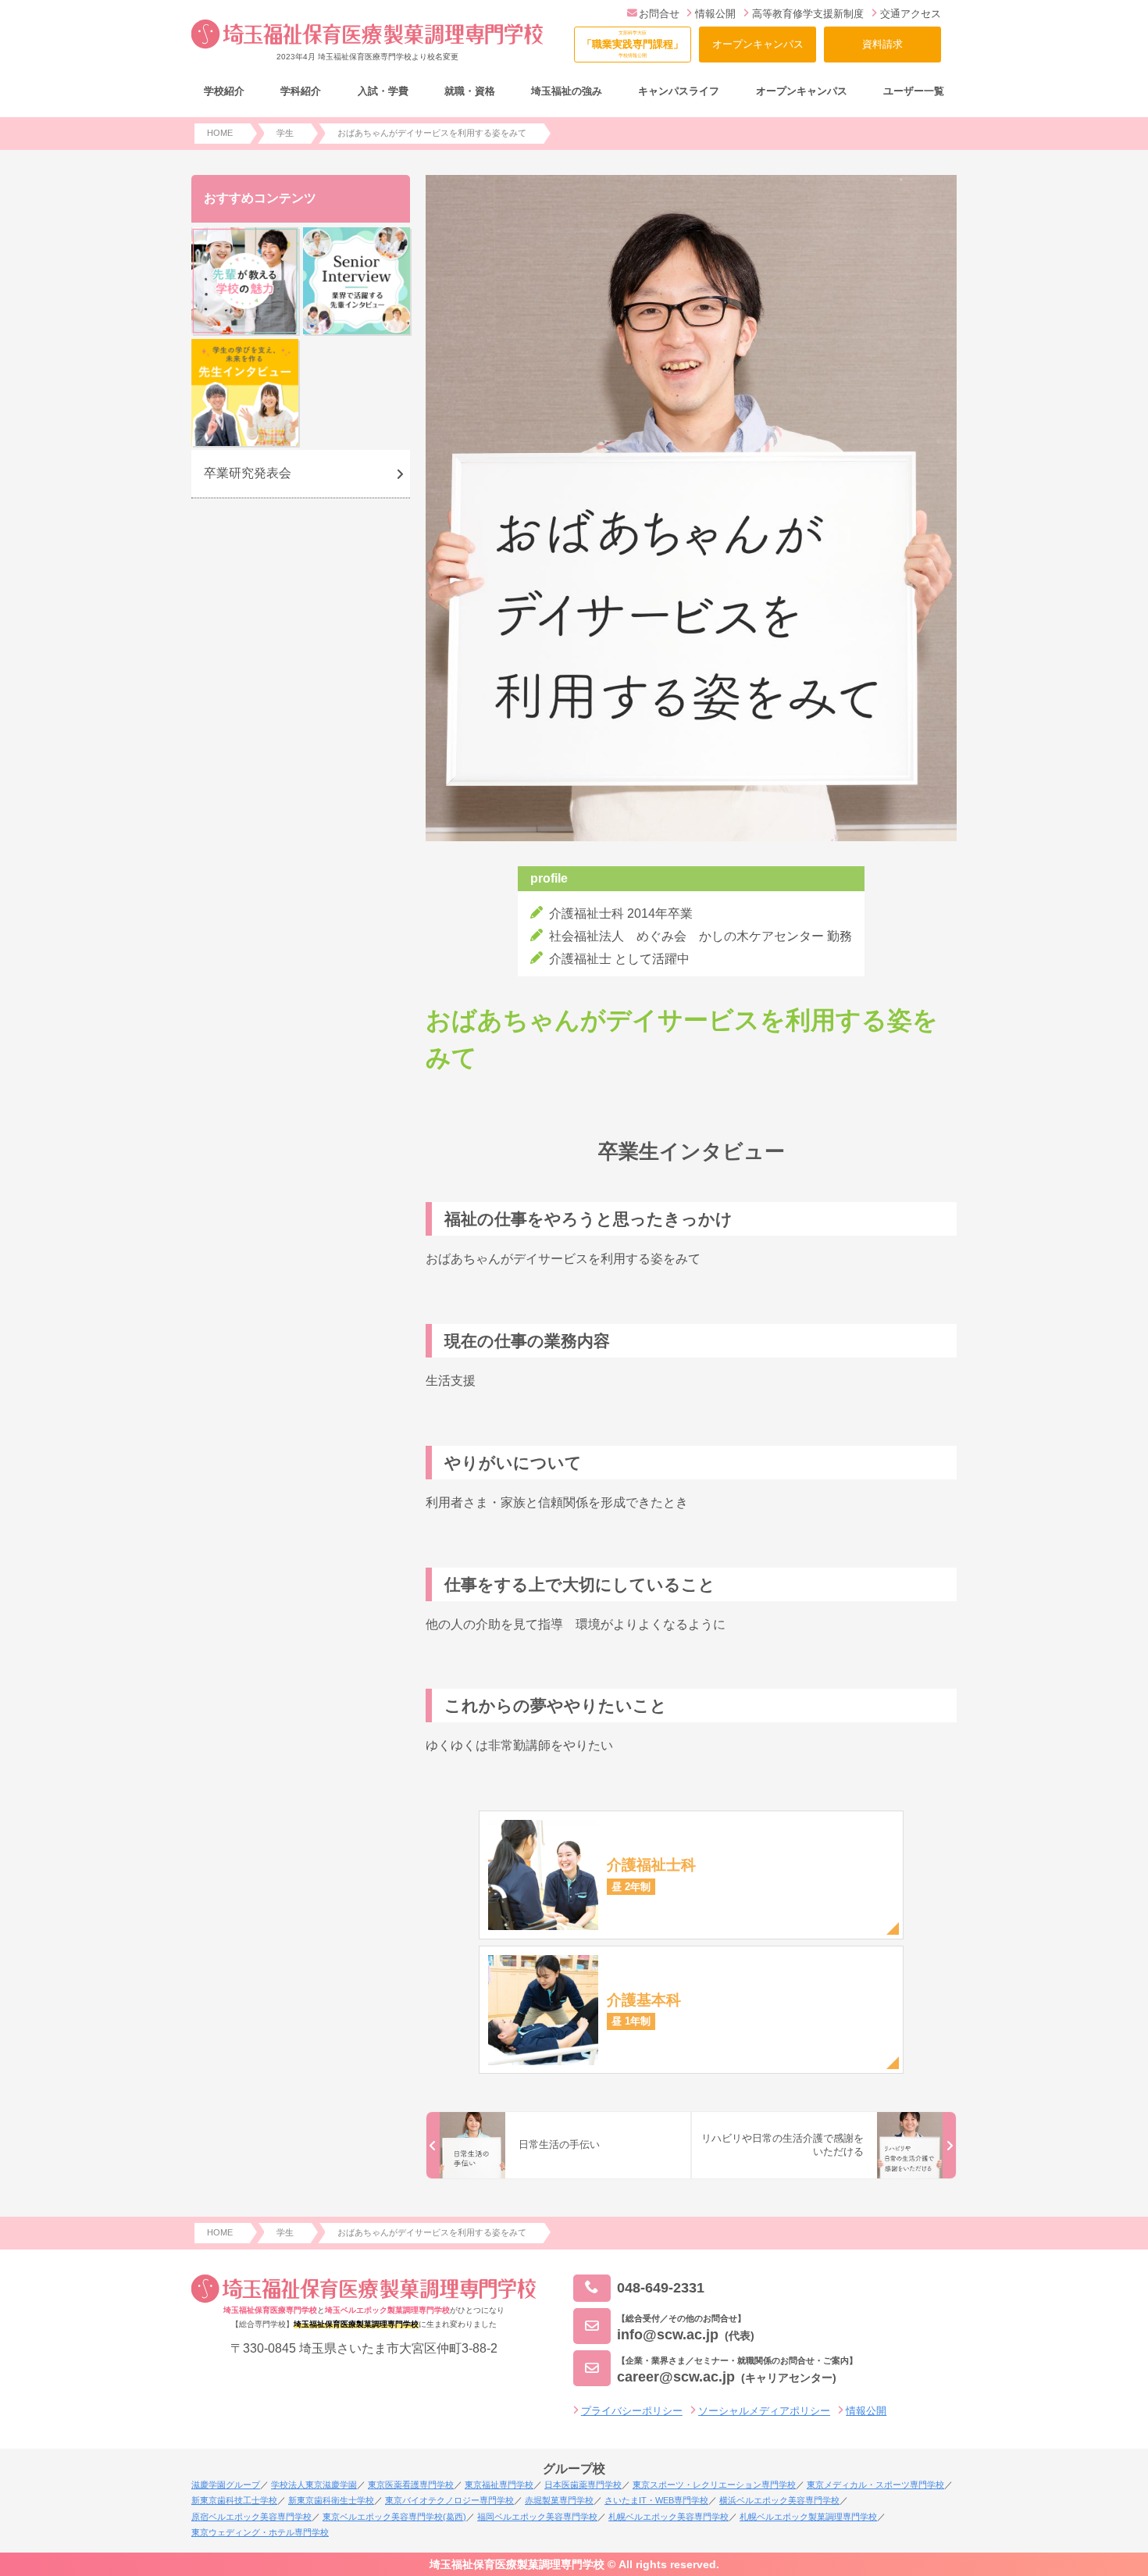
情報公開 (715, 14)
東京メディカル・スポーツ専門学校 (875, 2485)
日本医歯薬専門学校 (583, 2485)
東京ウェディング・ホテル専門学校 (260, 2532)
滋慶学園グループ (226, 2485)
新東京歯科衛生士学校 (331, 2500)
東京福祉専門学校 (499, 2485)
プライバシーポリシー (632, 2411)
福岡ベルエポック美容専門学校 (537, 2517)
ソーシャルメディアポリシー (764, 2411)
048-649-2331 (661, 2288)
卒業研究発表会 (248, 473)
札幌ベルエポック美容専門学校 (668, 2517)
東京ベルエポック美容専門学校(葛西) (394, 2517)
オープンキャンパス (758, 44)
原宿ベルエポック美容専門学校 (251, 2517)
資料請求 (882, 44)
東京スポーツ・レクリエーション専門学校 (714, 2485)
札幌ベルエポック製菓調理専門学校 (808, 2517)
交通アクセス (911, 14)
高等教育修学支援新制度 (808, 14)
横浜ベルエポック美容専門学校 (779, 2500)
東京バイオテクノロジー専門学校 (449, 2500)
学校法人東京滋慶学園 (314, 2485)
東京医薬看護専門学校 (411, 2485)
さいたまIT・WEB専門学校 (656, 2500)
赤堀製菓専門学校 (559, 2500)
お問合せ (659, 14)
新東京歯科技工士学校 (234, 2500)
